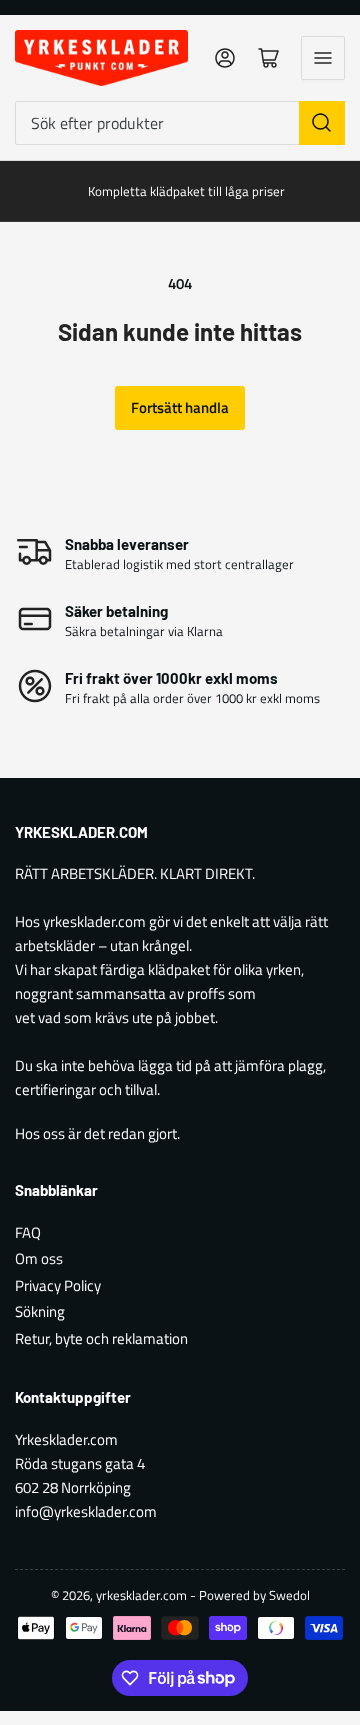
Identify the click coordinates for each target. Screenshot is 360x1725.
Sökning (40, 1311)
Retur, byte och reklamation (101, 1338)
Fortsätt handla (180, 407)
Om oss (39, 1258)
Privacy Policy (58, 1285)
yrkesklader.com (141, 1595)
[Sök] (322, 123)
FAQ (28, 1232)
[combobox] (180, 123)
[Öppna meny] (323, 58)
